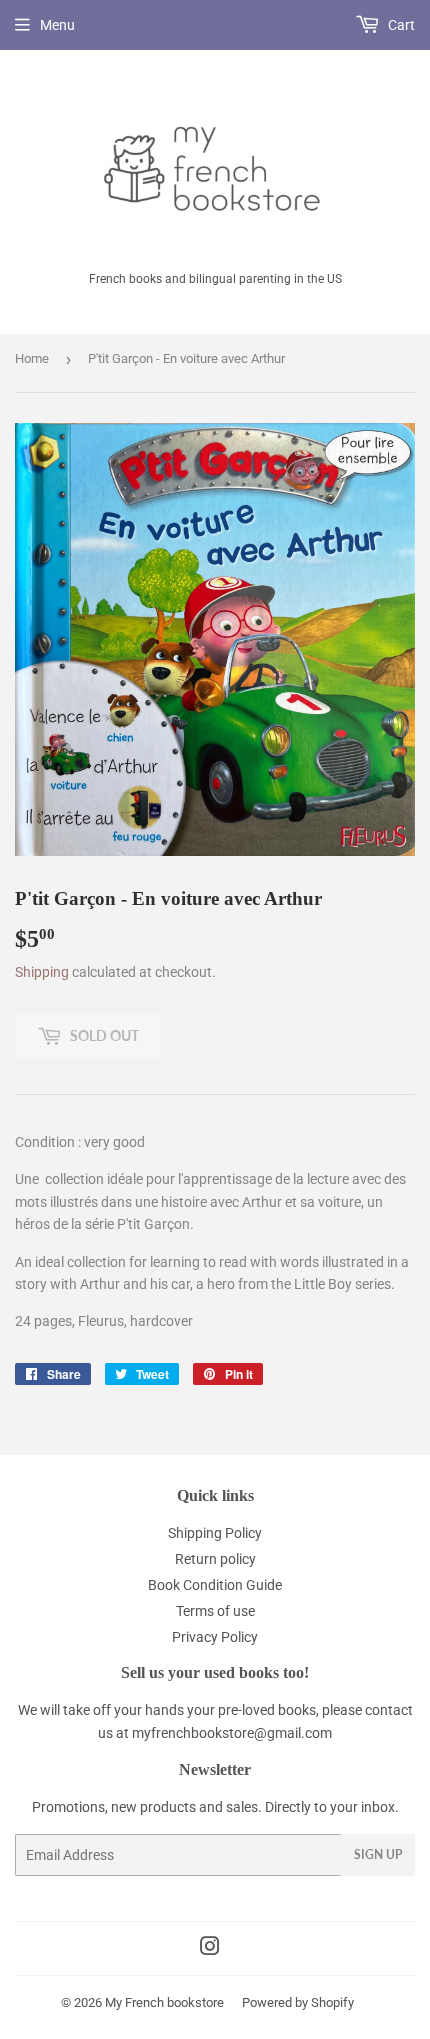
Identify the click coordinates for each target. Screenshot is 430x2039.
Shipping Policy (215, 1533)
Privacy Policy (215, 1637)
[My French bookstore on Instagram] (210, 1949)
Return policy (215, 1559)
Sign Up (378, 1854)
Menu (57, 25)
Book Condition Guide (215, 1585)
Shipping (42, 972)
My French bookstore (164, 2002)
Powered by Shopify (298, 2002)
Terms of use (215, 1611)
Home (32, 358)
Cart (400, 25)
